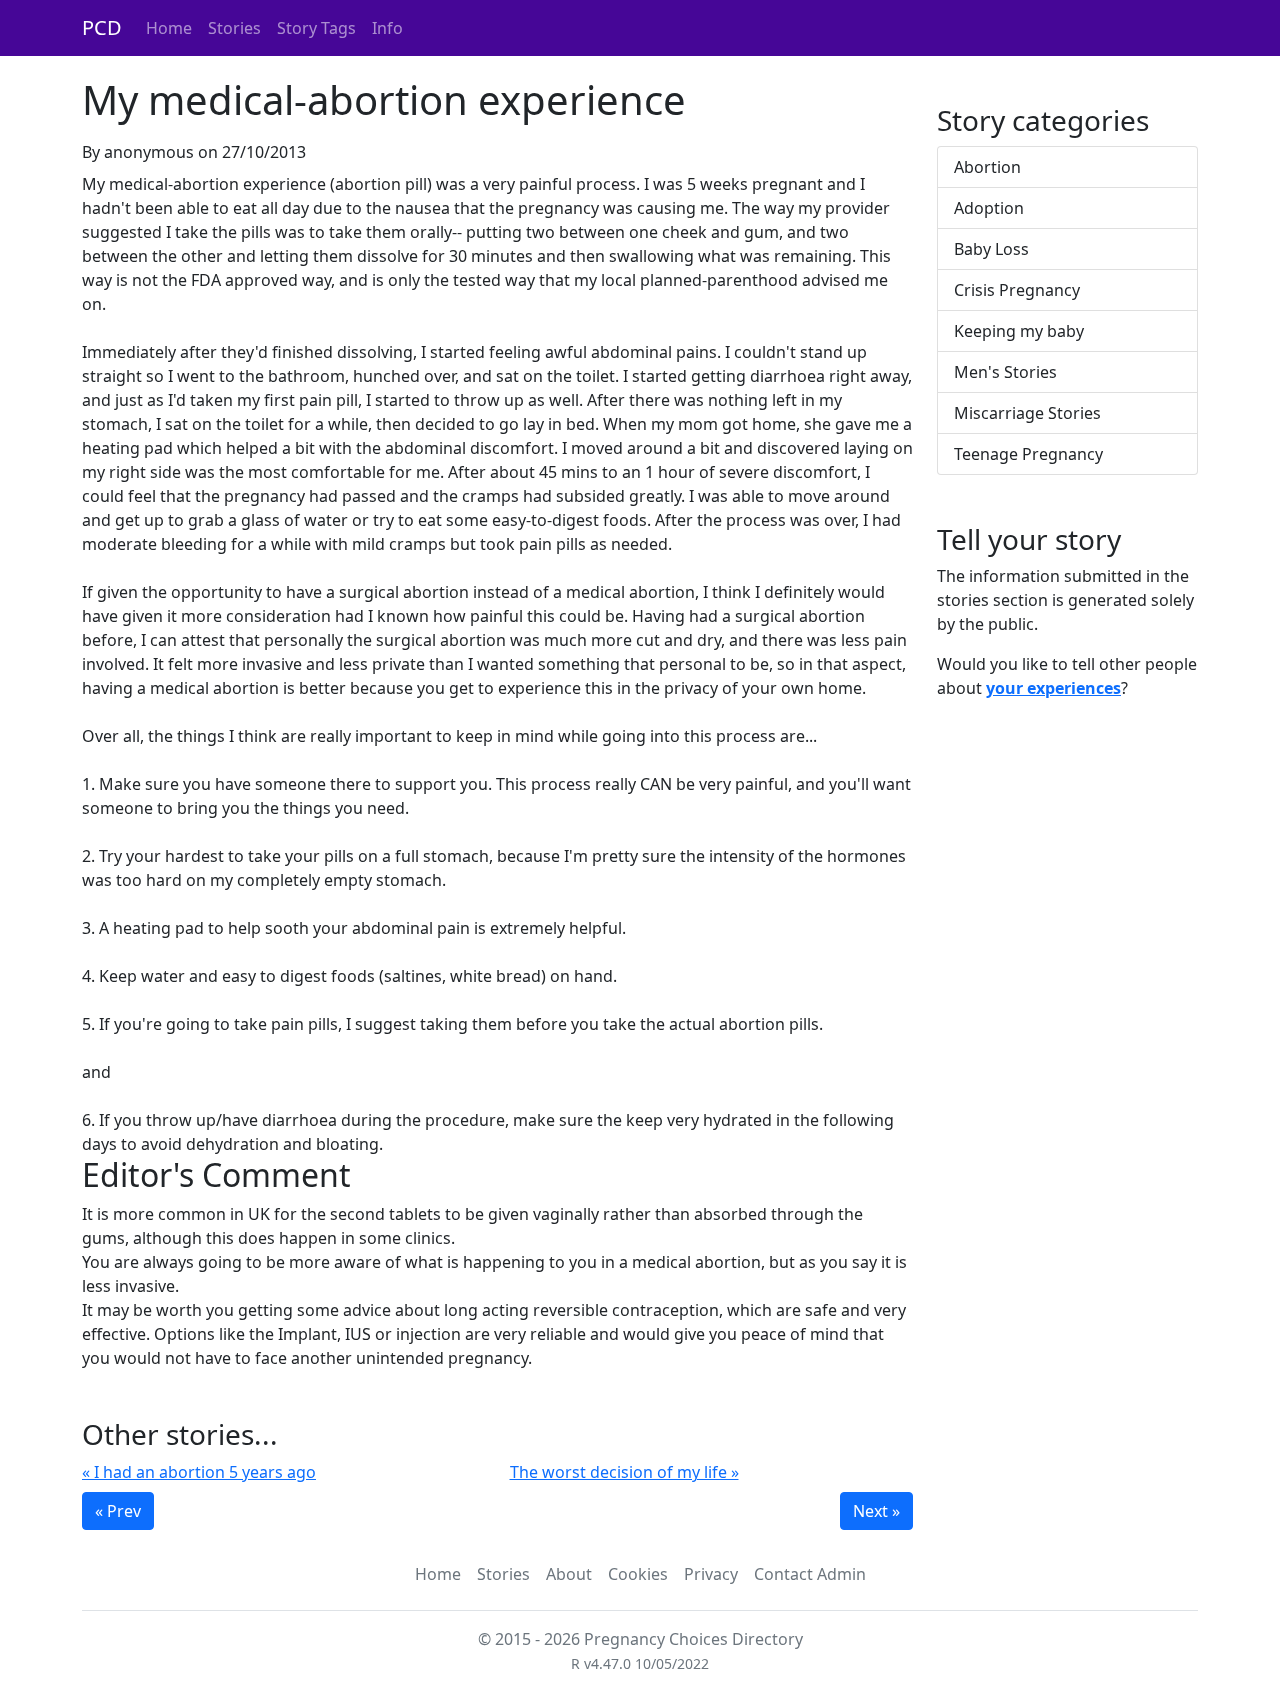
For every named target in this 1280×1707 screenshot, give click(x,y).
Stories (234, 28)
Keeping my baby (1019, 331)
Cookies (638, 1574)
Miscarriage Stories (1027, 413)
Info (387, 28)
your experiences (1053, 688)
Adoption (989, 208)
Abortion (987, 167)
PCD (102, 27)
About (569, 1574)
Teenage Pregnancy (1028, 454)
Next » (876, 1511)
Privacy (711, 1574)
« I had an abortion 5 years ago (199, 1472)
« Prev (118, 1511)
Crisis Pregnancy (1017, 290)
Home (169, 28)
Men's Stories (1005, 372)
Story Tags (316, 28)
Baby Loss (991, 249)
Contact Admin (810, 1574)
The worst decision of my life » (624, 1472)
